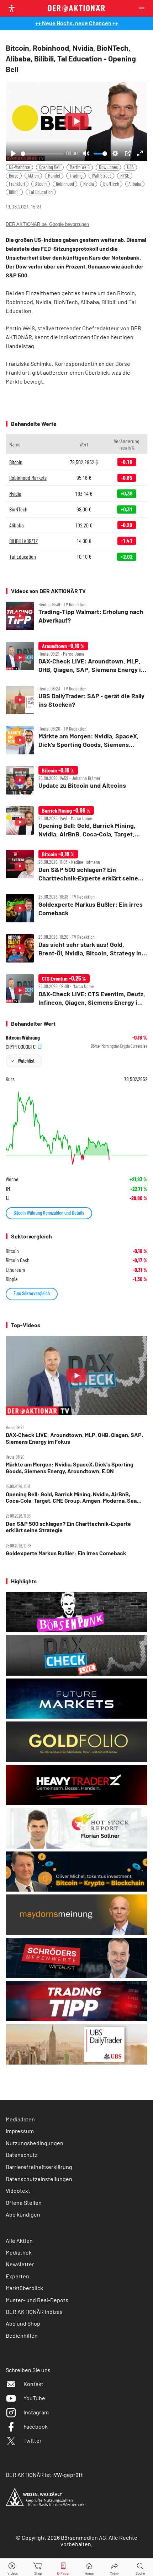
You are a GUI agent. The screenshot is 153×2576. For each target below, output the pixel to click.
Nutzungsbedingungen (35, 2143)
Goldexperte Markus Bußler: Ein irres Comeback (66, 1553)
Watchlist (26, 1061)
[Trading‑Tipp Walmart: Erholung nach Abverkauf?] (76, 616)
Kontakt (33, 2384)
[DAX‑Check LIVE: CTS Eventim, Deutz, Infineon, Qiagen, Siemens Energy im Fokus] (76, 990)
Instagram (36, 2412)
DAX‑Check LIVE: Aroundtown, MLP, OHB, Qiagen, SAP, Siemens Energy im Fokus (74, 1438)
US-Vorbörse (19, 167)
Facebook (36, 2426)
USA (130, 167)
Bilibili (14, 192)
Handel (54, 176)
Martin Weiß (80, 167)
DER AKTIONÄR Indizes (34, 2312)
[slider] (42, 154)
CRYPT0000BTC (21, 1046)
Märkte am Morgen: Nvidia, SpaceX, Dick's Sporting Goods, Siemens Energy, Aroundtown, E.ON (70, 1468)
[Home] (89, 2567)
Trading (76, 176)
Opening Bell (50, 167)
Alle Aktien (19, 2241)
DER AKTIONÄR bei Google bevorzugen (47, 224)
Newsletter (20, 2264)
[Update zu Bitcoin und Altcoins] (76, 780)
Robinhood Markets (28, 478)
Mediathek (19, 2252)
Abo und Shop (23, 2323)
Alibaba (135, 184)
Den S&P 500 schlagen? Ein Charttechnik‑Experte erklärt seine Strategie (68, 1527)
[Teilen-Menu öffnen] (115, 2567)
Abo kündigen (23, 2214)
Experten (17, 2276)
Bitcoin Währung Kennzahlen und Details (49, 1213)
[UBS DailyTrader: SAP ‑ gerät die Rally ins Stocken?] (76, 700)
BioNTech (111, 184)
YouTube (34, 2398)
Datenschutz (22, 2155)
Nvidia (89, 184)
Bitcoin (41, 184)
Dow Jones (108, 167)
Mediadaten (20, 2119)
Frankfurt (17, 184)
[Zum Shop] (38, 2567)
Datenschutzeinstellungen (39, 2179)
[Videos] (13, 2567)
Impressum (20, 2131)
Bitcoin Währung (23, 1037)
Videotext (18, 2190)
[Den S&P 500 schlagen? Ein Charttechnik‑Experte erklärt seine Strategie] (76, 866)
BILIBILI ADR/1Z (23, 541)
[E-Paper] (63, 2567)
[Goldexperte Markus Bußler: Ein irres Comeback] (76, 908)
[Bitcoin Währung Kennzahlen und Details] (76, 1128)
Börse (14, 176)
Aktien (33, 176)
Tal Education (41, 192)
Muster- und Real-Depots (37, 2300)
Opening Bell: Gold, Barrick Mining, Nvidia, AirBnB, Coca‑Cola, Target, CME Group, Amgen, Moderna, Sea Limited (71, 1498)
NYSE (125, 176)
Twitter (33, 2441)
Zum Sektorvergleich (32, 1293)
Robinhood (65, 184)
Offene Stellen (24, 2203)
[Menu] (144, 8)
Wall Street (101, 176)
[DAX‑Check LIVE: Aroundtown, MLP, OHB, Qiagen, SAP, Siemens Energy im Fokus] (76, 658)
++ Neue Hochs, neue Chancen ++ (77, 23)
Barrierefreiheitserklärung (39, 2167)
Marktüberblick (24, 2288)
